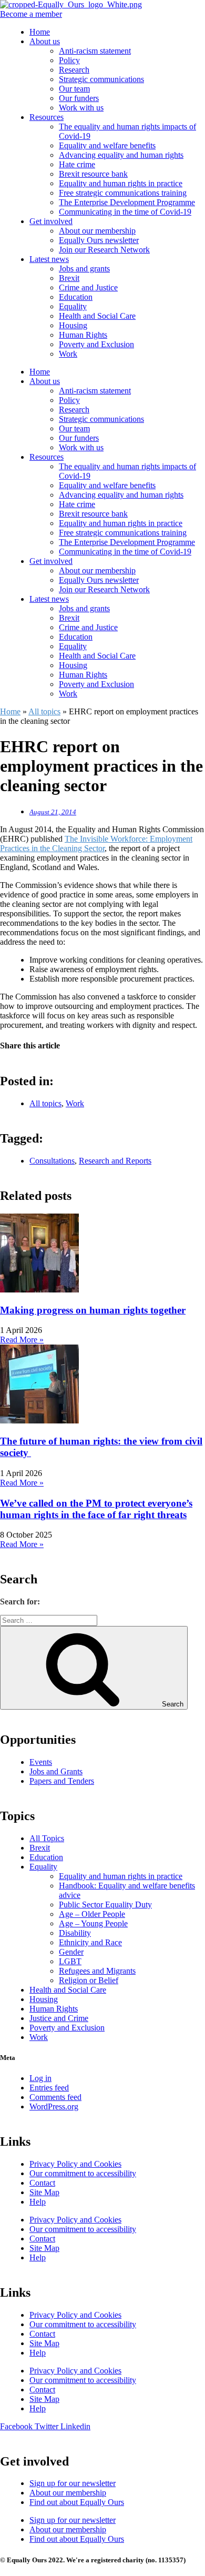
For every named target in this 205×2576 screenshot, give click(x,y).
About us (45, 41)
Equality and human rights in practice (121, 183)
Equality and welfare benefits (107, 145)
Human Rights (83, 335)
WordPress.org (54, 2107)
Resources (47, 117)
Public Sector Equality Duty (105, 1905)
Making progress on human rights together (93, 1310)
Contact (42, 2183)
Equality (73, 306)
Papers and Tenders (62, 1781)
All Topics (47, 1838)
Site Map (44, 2192)
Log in (40, 2078)
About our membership (97, 231)
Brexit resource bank (93, 174)
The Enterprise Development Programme (127, 202)
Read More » (22, 1340)
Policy (69, 60)
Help (38, 2202)
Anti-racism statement (95, 51)
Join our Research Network (104, 250)
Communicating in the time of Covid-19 (125, 212)
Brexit (69, 278)
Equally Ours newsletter (99, 240)
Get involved (51, 221)
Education (76, 297)
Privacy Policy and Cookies (75, 2164)
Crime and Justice (88, 287)
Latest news (49, 259)
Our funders (79, 98)
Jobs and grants (84, 269)
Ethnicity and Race (90, 1942)
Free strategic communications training (123, 193)
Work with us (81, 108)
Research (74, 70)
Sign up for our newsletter (73, 2483)
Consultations (52, 1161)
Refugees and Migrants (97, 1971)
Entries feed (49, 2088)
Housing (73, 325)
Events (41, 1762)
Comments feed (55, 2097)
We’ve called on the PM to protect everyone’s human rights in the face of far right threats (96, 1509)
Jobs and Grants (56, 1771)
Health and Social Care (97, 316)
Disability (75, 1933)
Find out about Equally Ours (77, 2502)
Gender (71, 1952)
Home (40, 32)
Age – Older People (92, 1914)
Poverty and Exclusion (96, 344)
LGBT (70, 1961)
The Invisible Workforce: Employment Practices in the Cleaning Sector (96, 843)
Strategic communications (101, 79)
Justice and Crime (59, 2018)
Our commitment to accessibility (83, 2173)
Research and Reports (115, 1161)
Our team (74, 89)
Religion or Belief (89, 1980)
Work (68, 354)
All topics (44, 711)
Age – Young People (93, 1923)
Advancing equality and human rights (121, 155)
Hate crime (77, 164)
